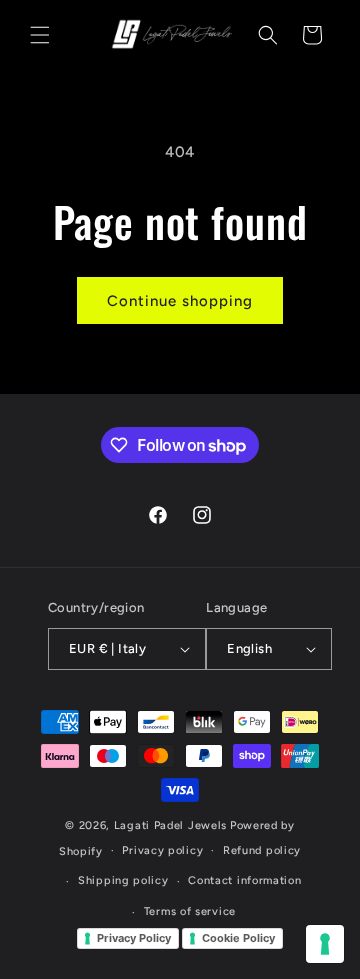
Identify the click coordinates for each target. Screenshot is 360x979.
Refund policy (262, 850)
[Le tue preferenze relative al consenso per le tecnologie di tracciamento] (325, 944)
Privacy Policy (134, 938)
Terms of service (190, 911)
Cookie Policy (238, 938)
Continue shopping (180, 301)
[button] (40, 35)
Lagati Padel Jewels (170, 825)
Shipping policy (123, 880)
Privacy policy (162, 850)
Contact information (244, 880)
